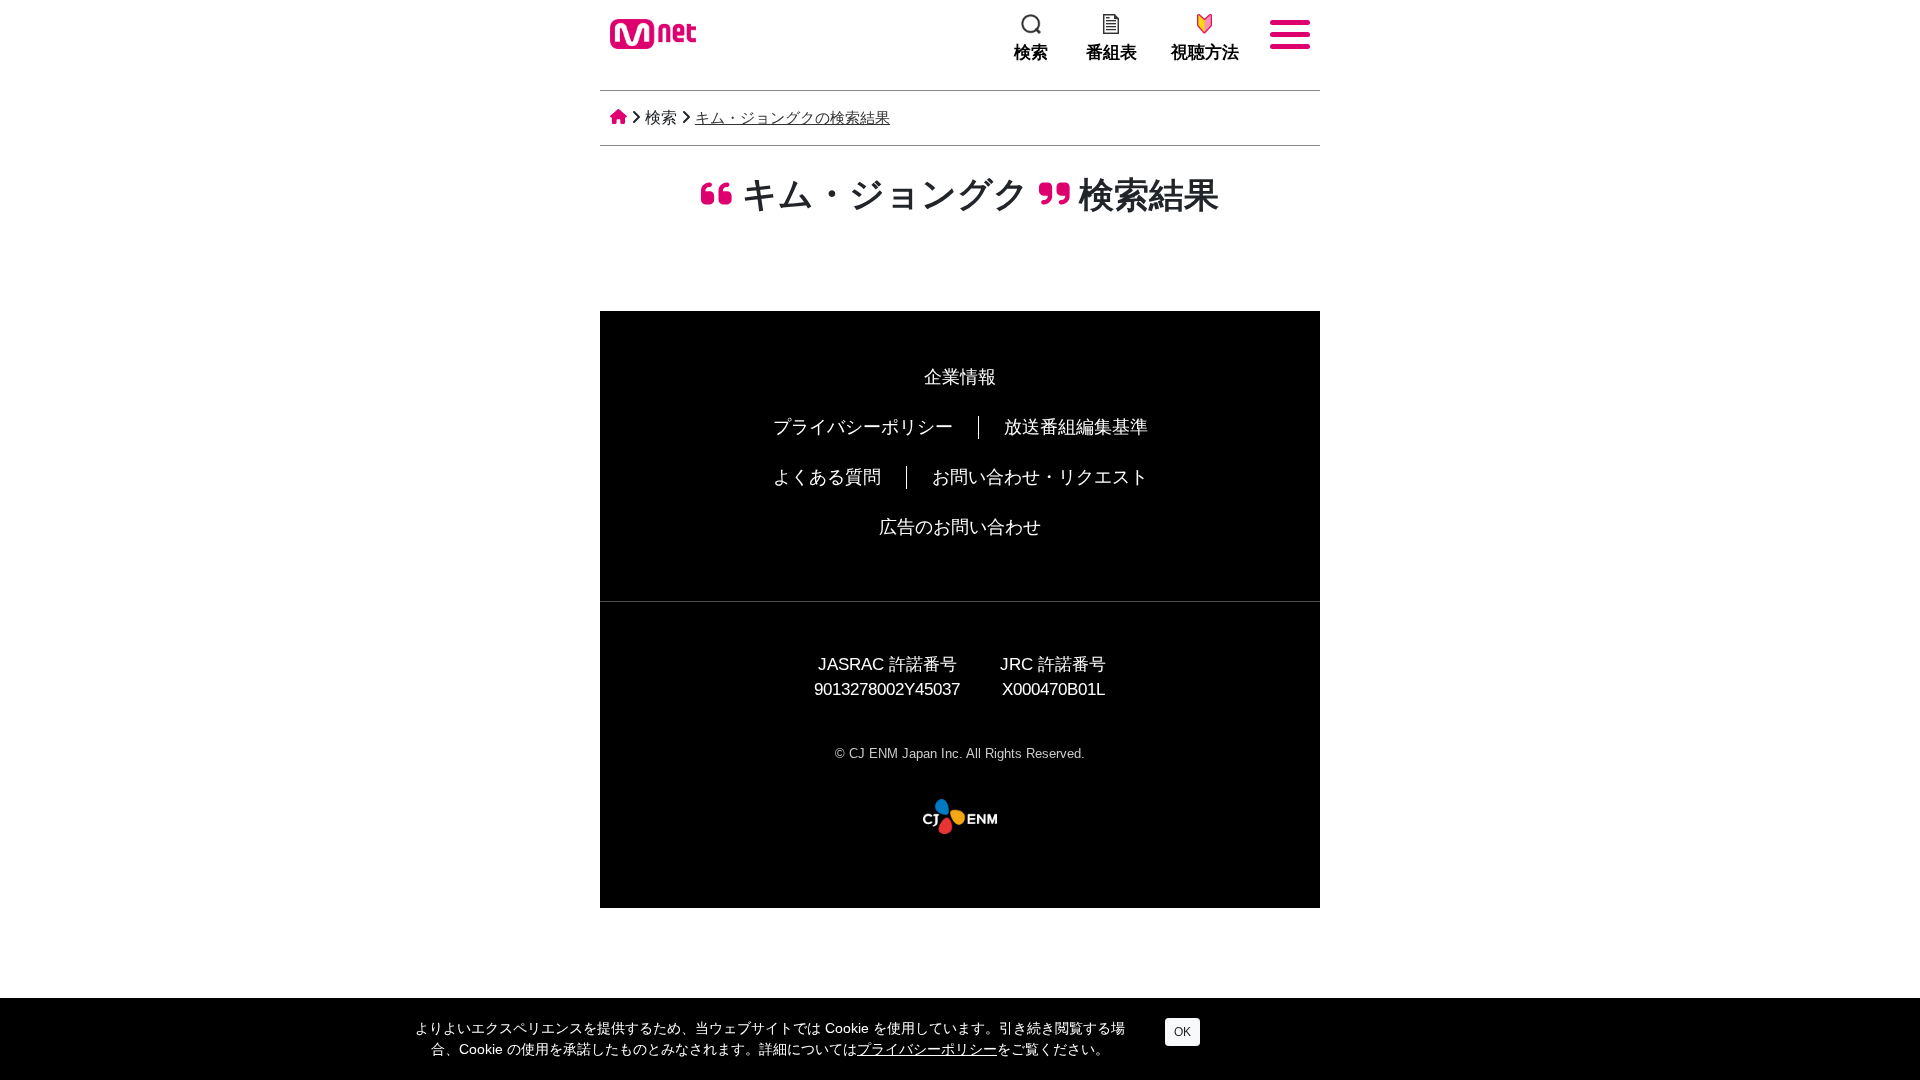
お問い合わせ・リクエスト (1040, 477)
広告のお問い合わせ (960, 527)
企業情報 (960, 377)
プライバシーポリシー (863, 427)
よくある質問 (827, 477)
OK (1182, 1032)
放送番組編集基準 (1076, 427)
